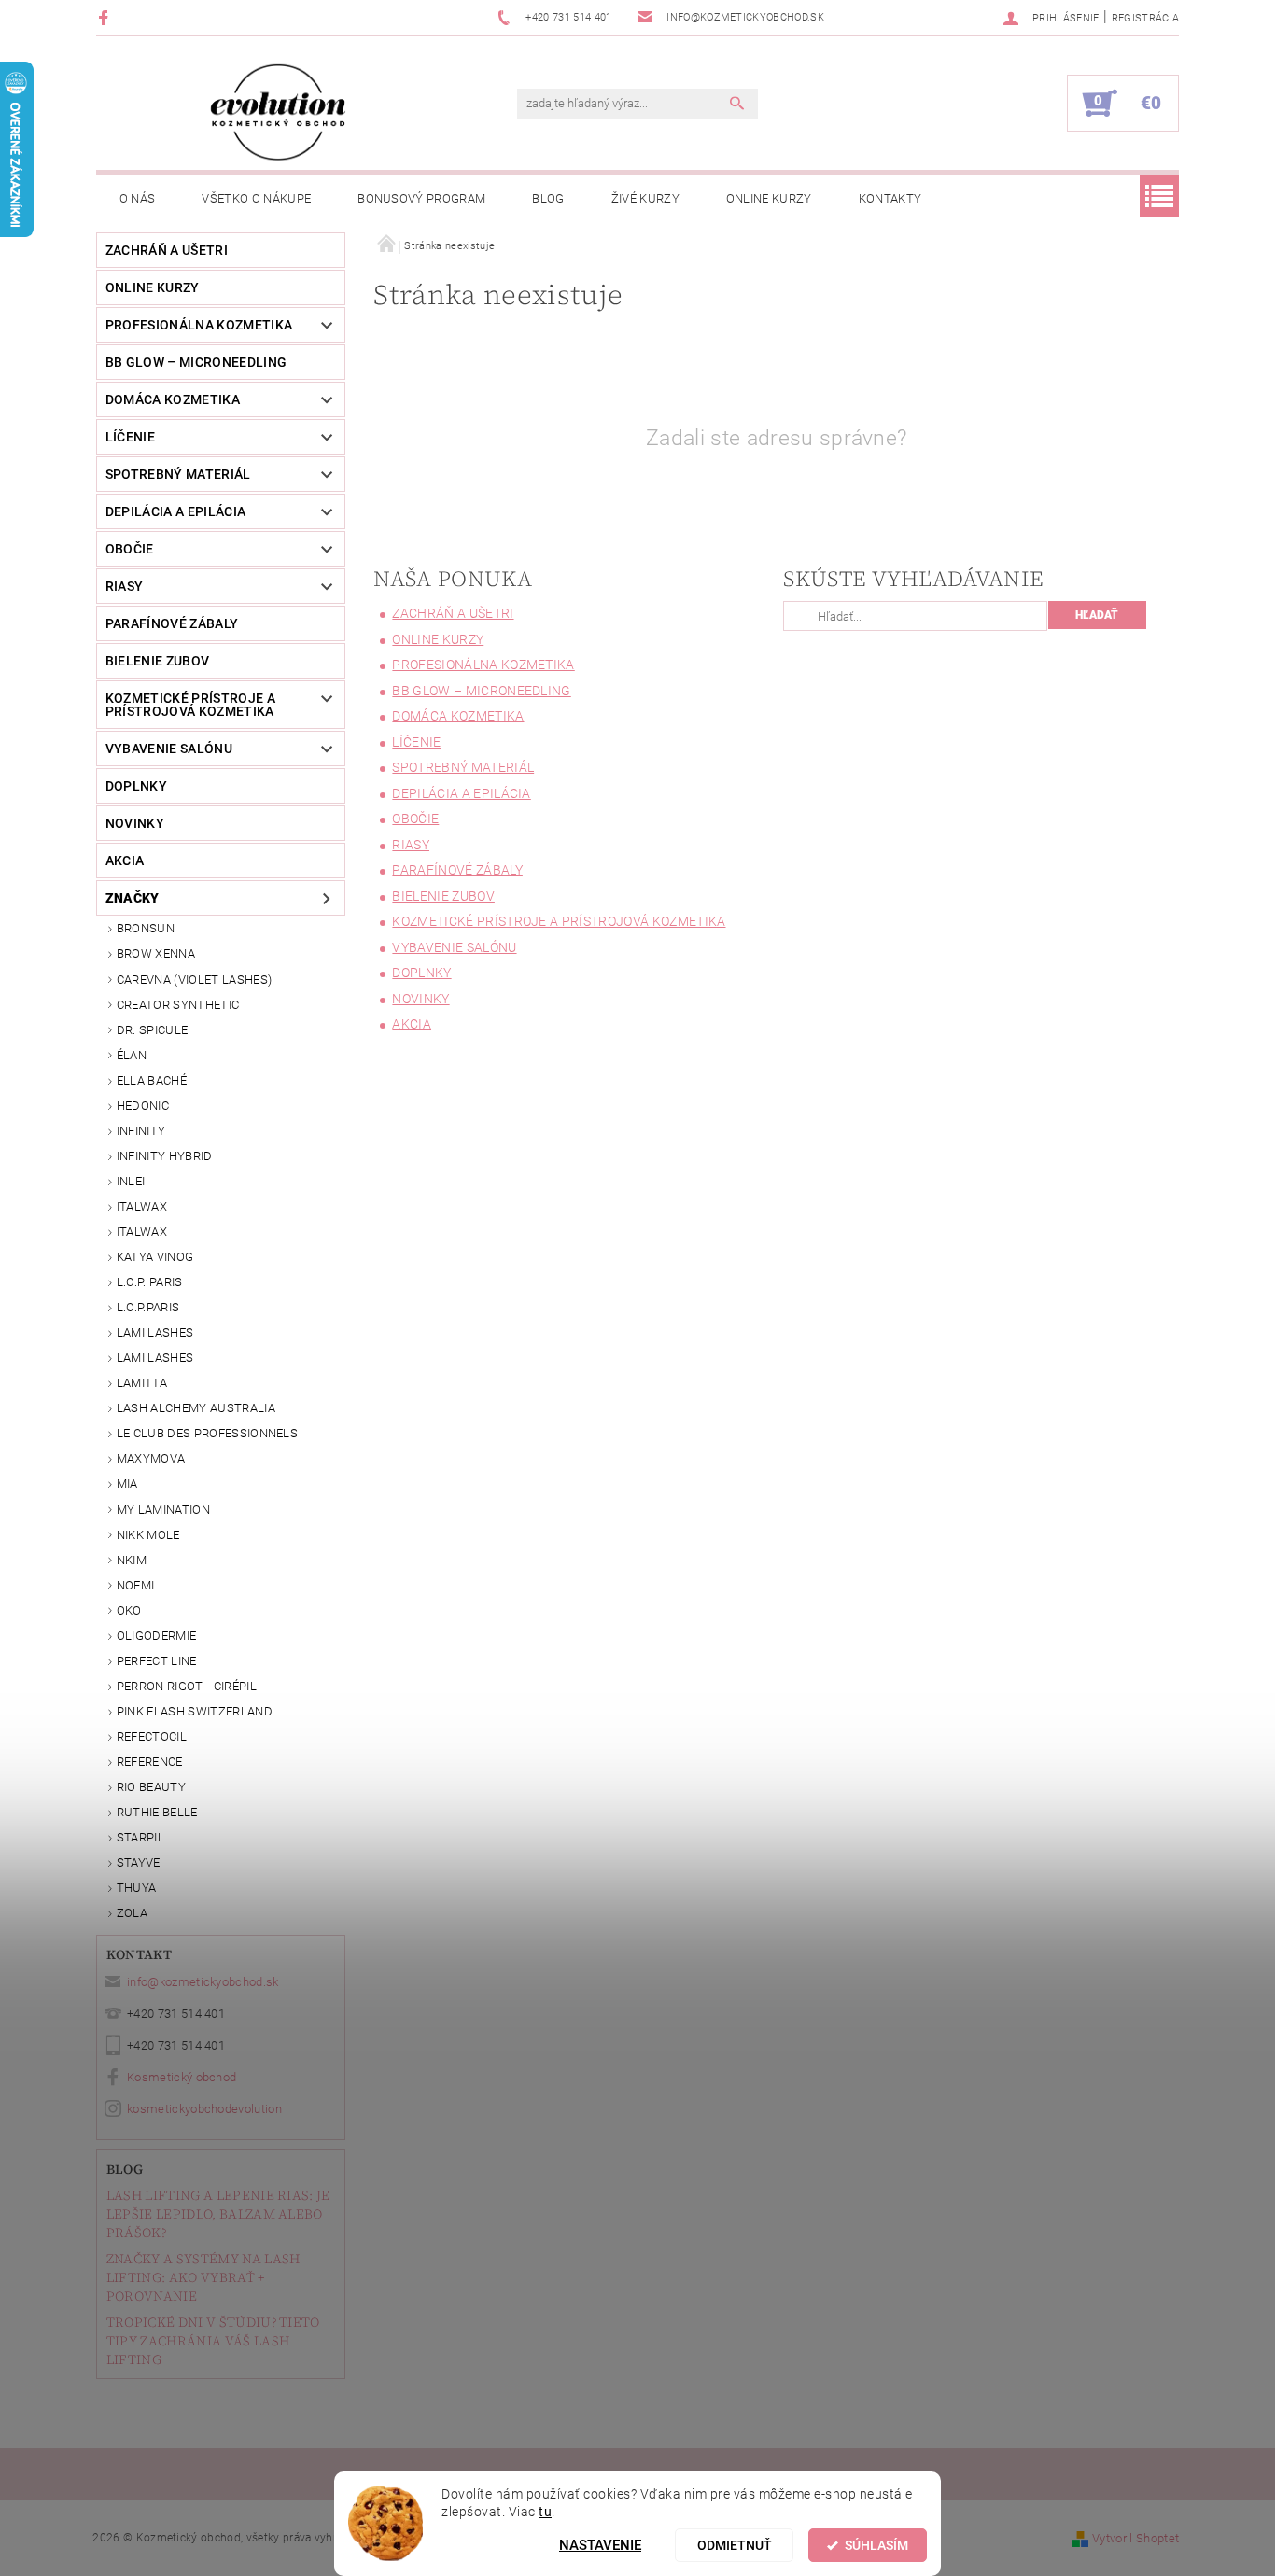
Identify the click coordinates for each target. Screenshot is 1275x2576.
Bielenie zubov (157, 661)
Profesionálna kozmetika (199, 325)
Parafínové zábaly (172, 623)
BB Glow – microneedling (196, 362)
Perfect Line (157, 1661)
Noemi (136, 1585)
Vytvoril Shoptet (1135, 2538)
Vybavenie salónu (169, 749)
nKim (132, 1560)
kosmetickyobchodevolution (204, 2109)
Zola (132, 1913)
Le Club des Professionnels (207, 1433)
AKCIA (125, 861)
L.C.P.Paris (148, 1307)
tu (545, 2512)
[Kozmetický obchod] (278, 112)
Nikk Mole (148, 1535)
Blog (548, 198)
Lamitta (142, 1383)
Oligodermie (157, 1636)
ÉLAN (132, 1055)
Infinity (141, 1131)
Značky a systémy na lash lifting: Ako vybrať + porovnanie (203, 2277)
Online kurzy (769, 198)
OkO (129, 1610)
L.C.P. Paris (150, 1282)
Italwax (142, 1232)
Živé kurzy (645, 198)
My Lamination (163, 1510)
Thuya (137, 1888)
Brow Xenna (156, 953)
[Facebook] (106, 17)
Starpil (140, 1837)
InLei (131, 1181)
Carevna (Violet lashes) (194, 980)
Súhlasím (876, 2545)
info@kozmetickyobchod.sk (203, 1982)
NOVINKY (135, 823)
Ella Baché (152, 1080)
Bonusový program (421, 198)
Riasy (125, 586)
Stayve (139, 1862)
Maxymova (151, 1458)
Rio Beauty (151, 1787)
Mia (127, 1484)
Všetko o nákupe (256, 198)
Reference (150, 1762)
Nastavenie (600, 2545)
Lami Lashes (155, 1358)
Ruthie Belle (157, 1812)
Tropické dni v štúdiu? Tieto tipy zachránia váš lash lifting (213, 2341)
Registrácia (1146, 18)
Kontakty (890, 198)
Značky (133, 898)
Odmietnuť (735, 2545)
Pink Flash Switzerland (195, 1711)
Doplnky (136, 786)
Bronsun (146, 928)
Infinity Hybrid (165, 1156)
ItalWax (142, 1206)
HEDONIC (143, 1106)
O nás (138, 198)
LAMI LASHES (155, 1332)
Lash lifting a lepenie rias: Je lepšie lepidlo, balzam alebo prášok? (218, 2214)
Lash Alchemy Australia (196, 1408)
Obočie (130, 549)
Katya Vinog (155, 1257)
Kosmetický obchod (182, 2077)
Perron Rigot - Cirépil (187, 1686)
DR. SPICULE (153, 1030)
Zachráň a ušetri (167, 250)
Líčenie (130, 437)
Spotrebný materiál (178, 474)
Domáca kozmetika (173, 399)
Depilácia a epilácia (175, 511)
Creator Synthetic (178, 1005)
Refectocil (152, 1736)
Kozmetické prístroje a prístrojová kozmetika (190, 705)
